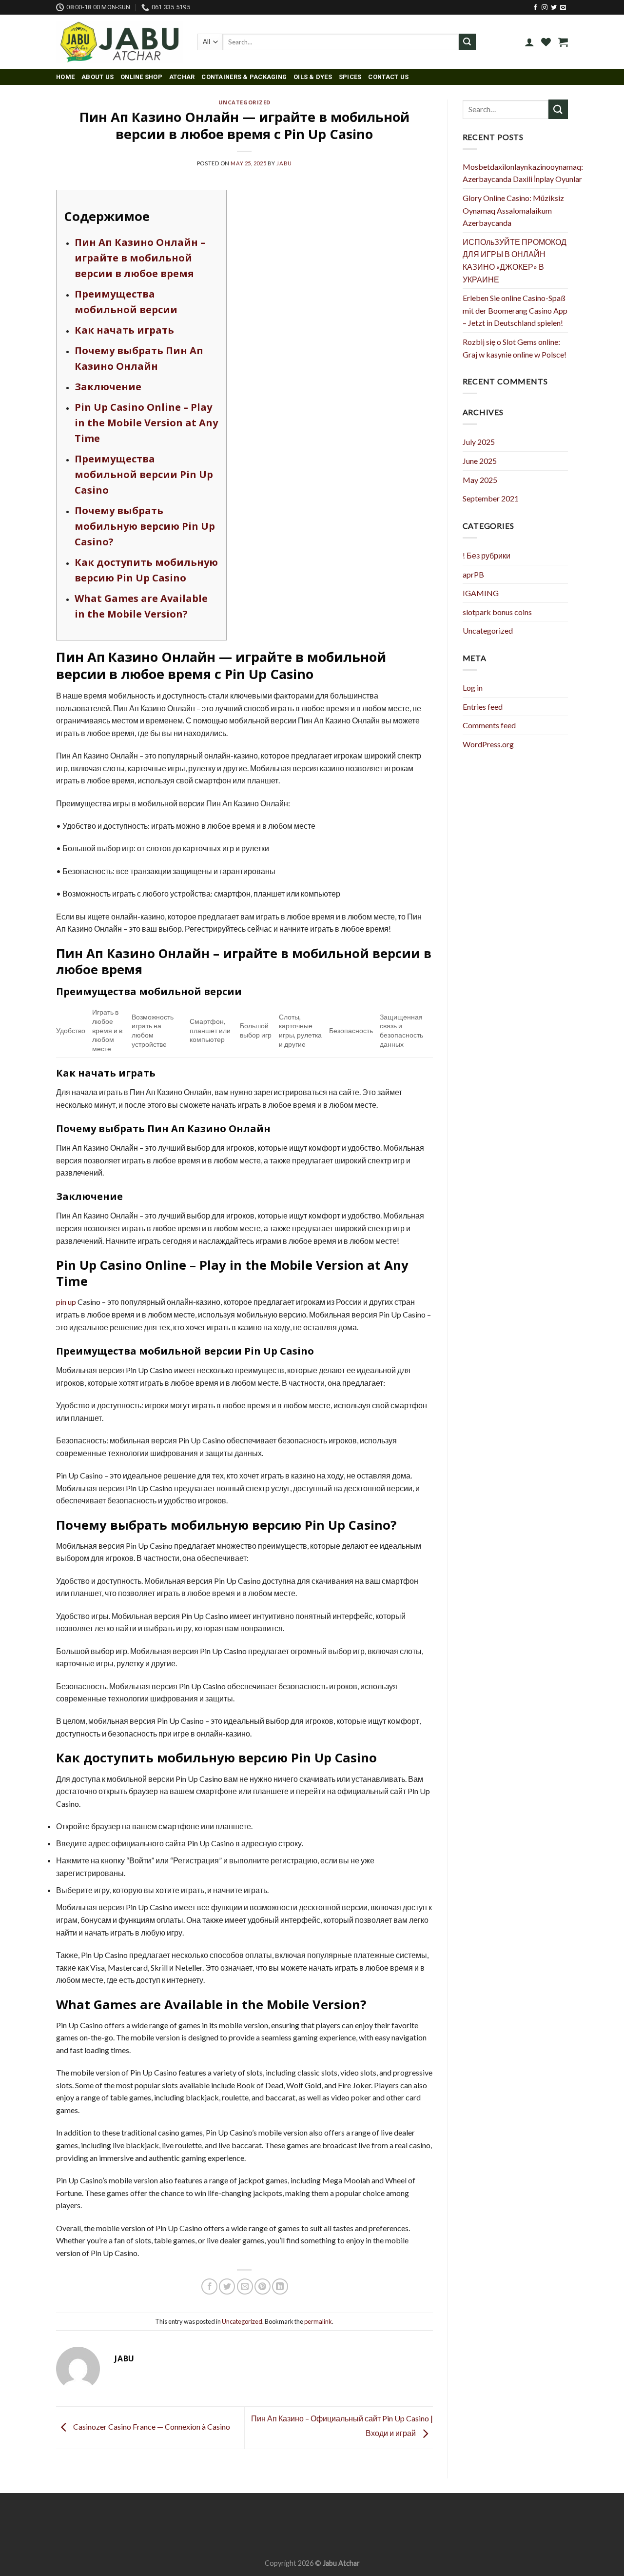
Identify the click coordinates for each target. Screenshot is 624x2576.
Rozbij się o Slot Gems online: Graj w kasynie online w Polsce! (515, 348)
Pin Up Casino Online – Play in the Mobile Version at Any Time (146, 423)
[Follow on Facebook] (535, 8)
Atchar (182, 77)
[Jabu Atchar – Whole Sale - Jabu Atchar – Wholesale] (119, 42)
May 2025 (480, 480)
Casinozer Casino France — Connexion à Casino (151, 2426)
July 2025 (479, 442)
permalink (318, 2321)
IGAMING (481, 593)
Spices (350, 77)
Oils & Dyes (313, 77)
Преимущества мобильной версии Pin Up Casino (144, 474)
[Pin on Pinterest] (263, 2286)
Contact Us (388, 77)
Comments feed (489, 725)
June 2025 (480, 461)
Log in (473, 688)
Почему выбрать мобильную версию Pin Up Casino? (145, 526)
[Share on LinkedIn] (280, 2286)
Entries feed (483, 707)
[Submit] (467, 42)
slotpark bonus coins (497, 612)
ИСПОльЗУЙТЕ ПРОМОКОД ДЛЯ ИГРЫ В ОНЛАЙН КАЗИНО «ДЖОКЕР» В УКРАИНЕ (515, 260)
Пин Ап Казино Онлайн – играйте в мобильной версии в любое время (140, 258)
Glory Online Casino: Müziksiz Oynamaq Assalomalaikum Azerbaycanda (513, 210)
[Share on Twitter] (227, 2286)
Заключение (108, 387)
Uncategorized (244, 102)
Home (65, 77)
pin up (66, 1302)
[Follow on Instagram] (545, 8)
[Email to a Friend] (245, 2286)
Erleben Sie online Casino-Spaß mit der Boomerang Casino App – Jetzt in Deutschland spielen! (515, 310)
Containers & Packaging (244, 77)
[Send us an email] (563, 8)
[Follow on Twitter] (554, 8)
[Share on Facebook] (209, 2286)
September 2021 (491, 498)
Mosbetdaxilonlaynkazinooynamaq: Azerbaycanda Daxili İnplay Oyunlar (523, 173)
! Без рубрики (487, 555)
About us (97, 77)
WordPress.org (488, 744)
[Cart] (563, 42)
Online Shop (141, 77)
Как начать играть (124, 330)
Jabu (284, 163)
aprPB (473, 574)
